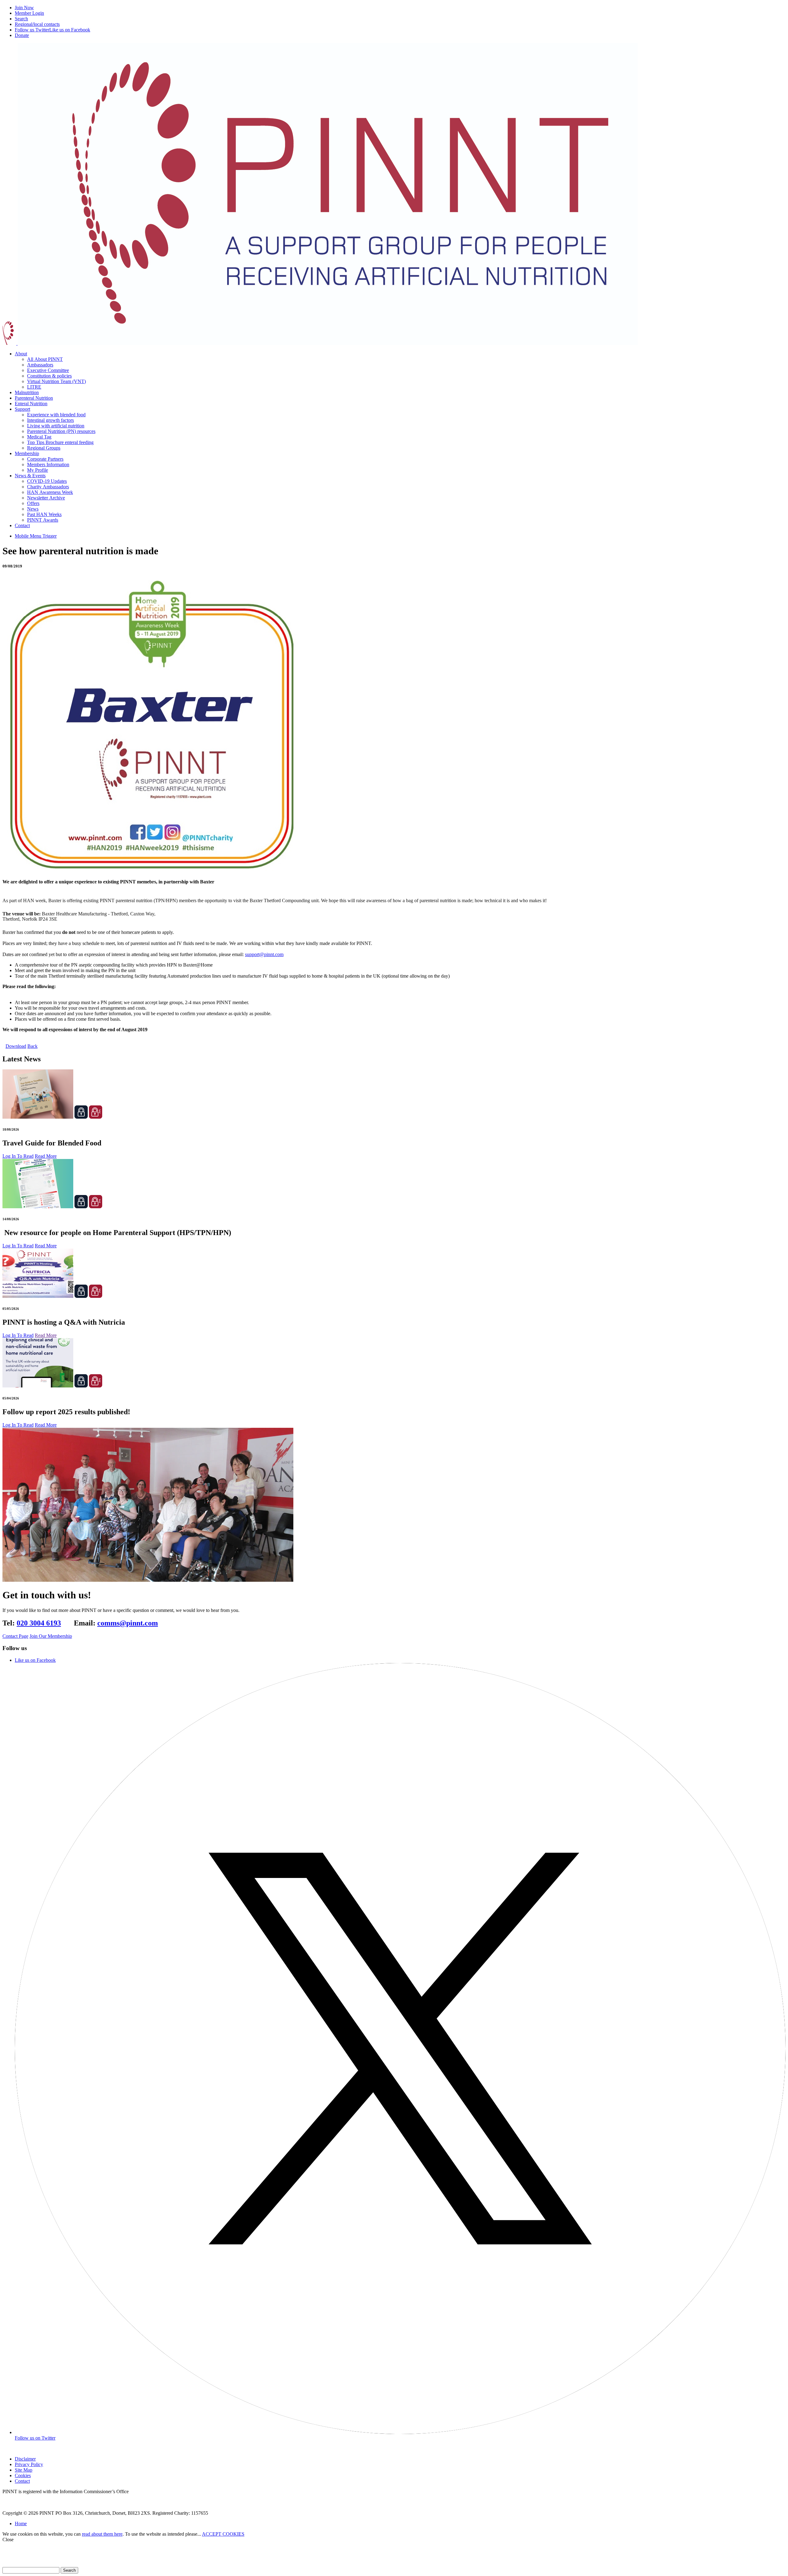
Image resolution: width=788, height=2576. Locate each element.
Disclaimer (25, 2459)
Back (32, 1046)
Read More (46, 1156)
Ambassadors (40, 365)
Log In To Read (18, 1156)
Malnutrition (27, 392)
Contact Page (15, 1636)
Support (22, 409)
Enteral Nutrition (31, 404)
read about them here (102, 2534)
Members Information (48, 464)
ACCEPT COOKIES (223, 2534)
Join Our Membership (51, 1636)
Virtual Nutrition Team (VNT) (56, 381)
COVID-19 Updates (47, 481)
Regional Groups (44, 448)
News (33, 509)
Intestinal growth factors (50, 420)
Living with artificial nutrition (56, 426)
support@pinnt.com (264, 954)
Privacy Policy (29, 2464)
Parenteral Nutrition (34, 398)
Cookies (23, 2475)
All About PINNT (45, 359)
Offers (33, 503)
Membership (27, 453)
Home (21, 2524)
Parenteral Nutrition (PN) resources (61, 431)
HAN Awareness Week (50, 492)
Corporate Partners (45, 459)
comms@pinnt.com (128, 1623)
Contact (22, 525)
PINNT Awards (43, 520)
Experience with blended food (56, 415)
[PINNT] (320, 343)
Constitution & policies (49, 376)
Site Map (24, 2470)
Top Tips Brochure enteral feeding (60, 442)
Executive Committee (48, 370)
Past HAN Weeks (44, 514)
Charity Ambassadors (48, 487)
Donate (22, 35)
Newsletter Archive (46, 498)
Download (16, 1046)
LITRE (34, 387)
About (21, 354)
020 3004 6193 (39, 1623)
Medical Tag (39, 437)
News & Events (30, 476)
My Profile (38, 470)
